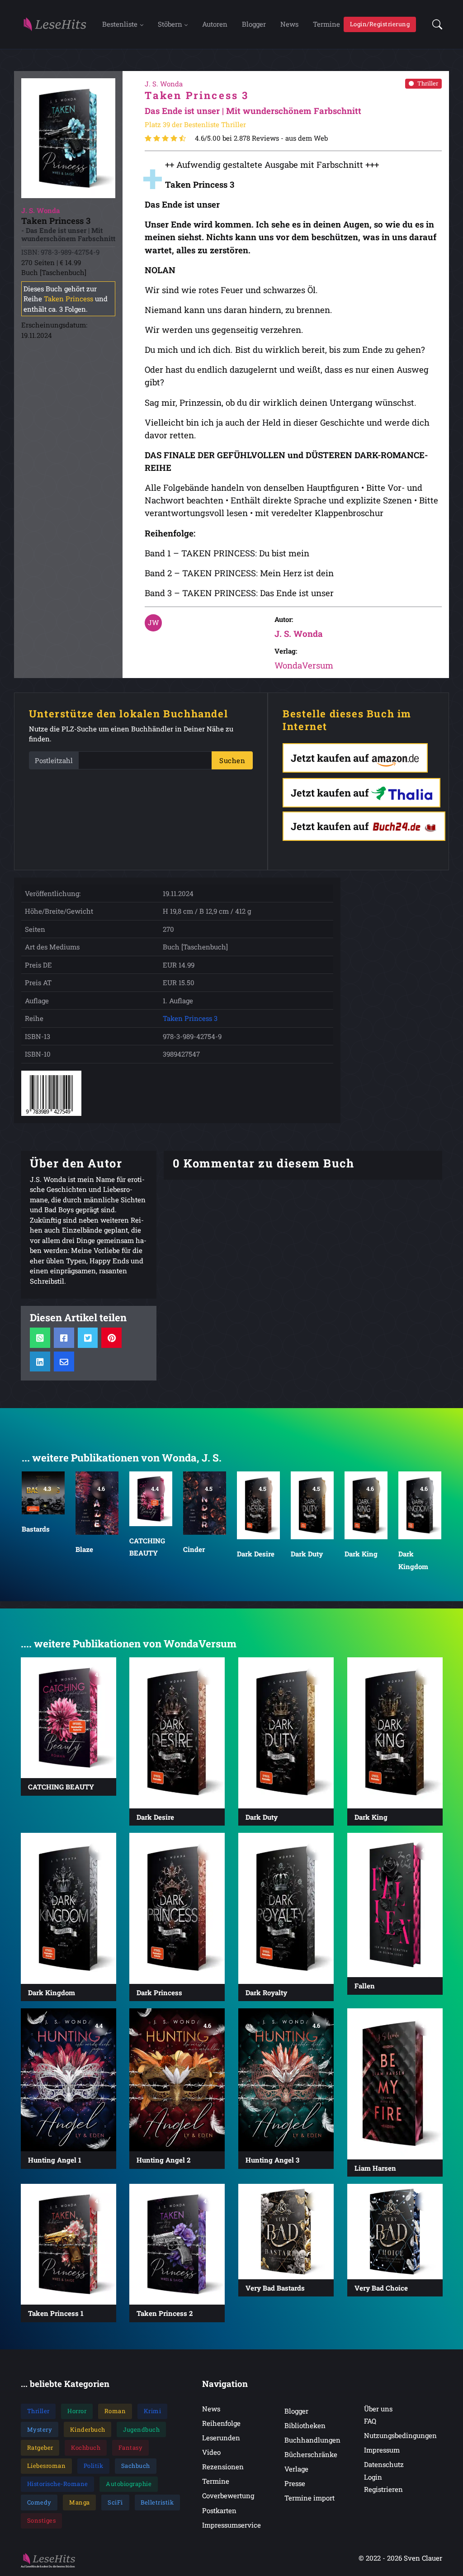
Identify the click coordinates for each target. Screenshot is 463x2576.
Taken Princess (69, 299)
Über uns (378, 2409)
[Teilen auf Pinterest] (111, 1338)
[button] (435, 24)
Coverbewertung (228, 2495)
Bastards (36, 1529)
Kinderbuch (88, 2429)
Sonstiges (42, 2520)
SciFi (115, 2502)
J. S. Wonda (299, 633)
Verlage (296, 2469)
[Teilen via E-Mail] (64, 1362)
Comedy (39, 2502)
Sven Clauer (423, 2558)
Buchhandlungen (312, 2440)
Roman (115, 2411)
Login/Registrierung (380, 24)
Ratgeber (40, 2448)
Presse (295, 2483)
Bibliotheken (305, 2425)
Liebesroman (47, 2466)
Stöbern (170, 24)
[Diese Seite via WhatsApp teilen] (40, 1338)
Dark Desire (256, 1554)
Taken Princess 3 (190, 1018)
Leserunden (221, 2438)
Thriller (428, 83)
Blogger (254, 24)
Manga (80, 2502)
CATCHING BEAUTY (147, 1547)
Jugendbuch (141, 2429)
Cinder (194, 1549)
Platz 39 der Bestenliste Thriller (195, 124)
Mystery (40, 2429)
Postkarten (219, 2510)
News (289, 24)
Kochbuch (86, 2448)
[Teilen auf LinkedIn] (40, 1362)
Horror (77, 2411)
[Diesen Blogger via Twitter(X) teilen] (87, 1338)
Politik (94, 2466)
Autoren (215, 24)
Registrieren (383, 2489)
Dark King (361, 1554)
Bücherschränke (311, 2454)
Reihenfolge (221, 2423)
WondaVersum (304, 665)
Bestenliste (120, 24)
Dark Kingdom (413, 1561)
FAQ (370, 2421)
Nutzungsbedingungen (400, 2435)
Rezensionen (223, 2467)
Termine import (309, 2498)
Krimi (153, 2411)
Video (211, 2452)
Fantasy (131, 2448)
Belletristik (157, 2502)
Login (373, 2477)
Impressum (382, 2450)
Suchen (232, 760)
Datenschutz (384, 2464)
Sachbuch (136, 2466)
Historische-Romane (58, 2484)
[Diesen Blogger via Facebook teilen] (64, 1338)
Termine (326, 24)
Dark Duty (307, 1554)
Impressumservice (231, 2525)
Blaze (84, 1549)
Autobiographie (129, 2484)
